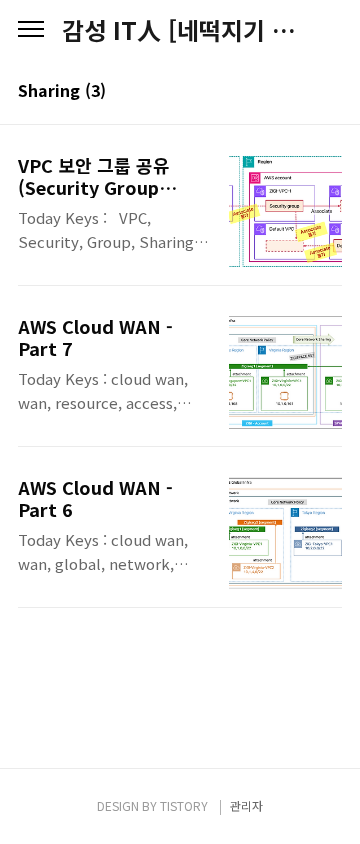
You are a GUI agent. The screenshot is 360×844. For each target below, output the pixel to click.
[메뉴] (31, 30)
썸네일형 (302, 92)
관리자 (246, 805)
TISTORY (184, 805)
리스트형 (330, 92)
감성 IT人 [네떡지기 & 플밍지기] (180, 30)
